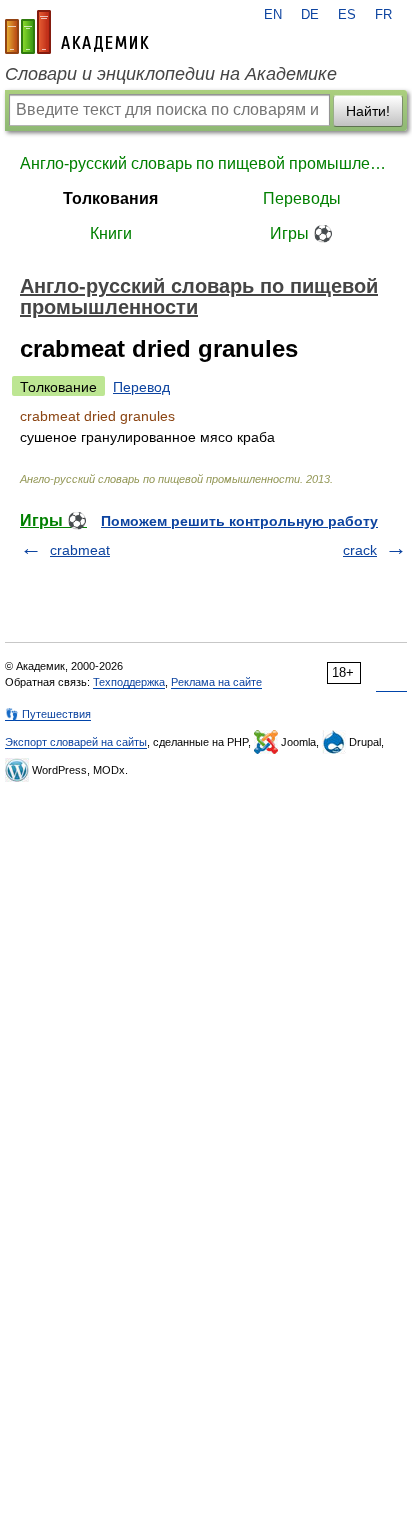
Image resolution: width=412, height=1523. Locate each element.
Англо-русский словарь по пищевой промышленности (206, 163)
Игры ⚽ (301, 233)
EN (273, 15)
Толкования (110, 198)
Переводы (302, 198)
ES (347, 15)
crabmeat (80, 550)
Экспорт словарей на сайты (76, 742)
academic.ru (77, 32)
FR (383, 15)
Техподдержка (129, 682)
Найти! (368, 111)
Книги (111, 233)
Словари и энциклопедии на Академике (171, 74)
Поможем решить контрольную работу (239, 521)
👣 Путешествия (48, 714)
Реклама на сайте (216, 682)
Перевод (141, 387)
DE (310, 15)
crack (360, 550)
